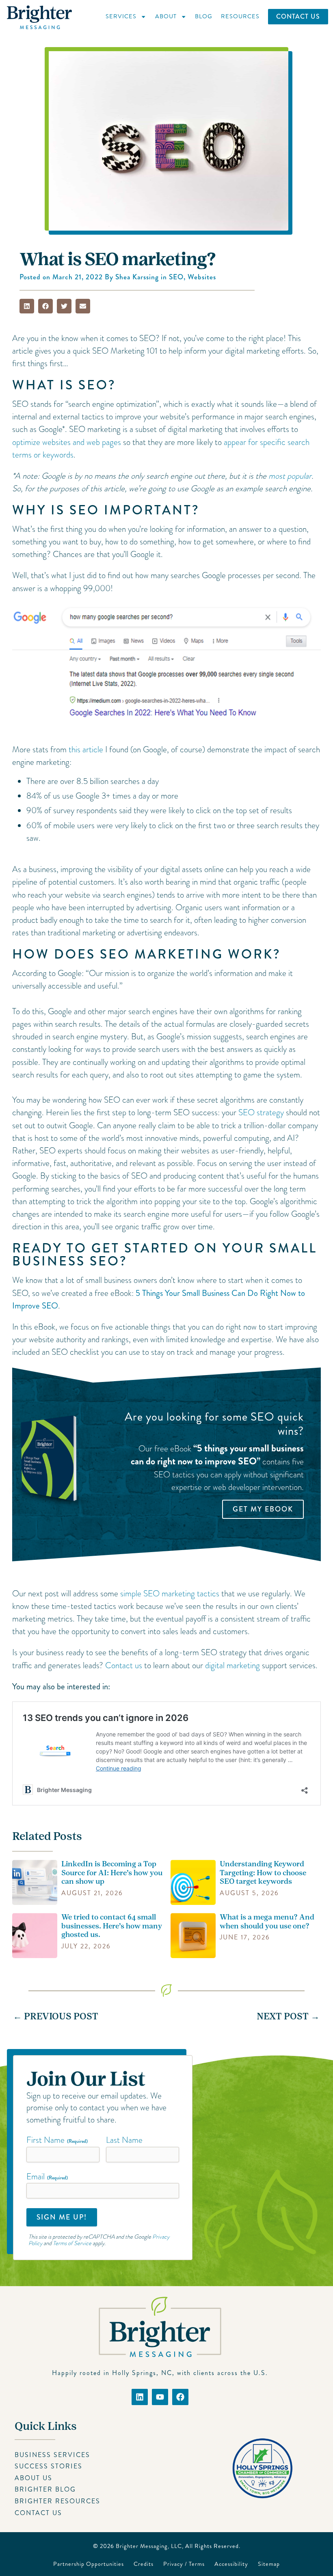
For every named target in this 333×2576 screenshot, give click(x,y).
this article (86, 749)
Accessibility (231, 2564)
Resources (240, 16)
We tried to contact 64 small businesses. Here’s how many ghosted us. (112, 1926)
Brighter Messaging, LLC (149, 2546)
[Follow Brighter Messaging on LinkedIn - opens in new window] (140, 2397)
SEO (176, 277)
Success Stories (49, 2466)
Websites (202, 277)
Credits (144, 2564)
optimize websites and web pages (67, 442)
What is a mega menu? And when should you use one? (267, 1922)
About (166, 16)
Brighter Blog (45, 2489)
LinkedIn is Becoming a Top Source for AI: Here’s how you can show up (112, 1873)
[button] (27, 306)
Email (47, 2177)
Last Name (124, 2140)
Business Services (52, 2455)
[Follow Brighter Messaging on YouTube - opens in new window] (160, 2397)
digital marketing (232, 1665)
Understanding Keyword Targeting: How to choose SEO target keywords (263, 1873)
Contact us (124, 1665)
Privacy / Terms (184, 2564)
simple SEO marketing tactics (170, 1594)
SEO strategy (261, 1112)
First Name (57, 2140)
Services (121, 16)
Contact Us (298, 16)
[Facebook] (180, 2397)
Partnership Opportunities (89, 2564)
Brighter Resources (57, 2501)
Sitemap (269, 2564)
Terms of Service (72, 2243)
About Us (34, 2478)
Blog (204, 16)
